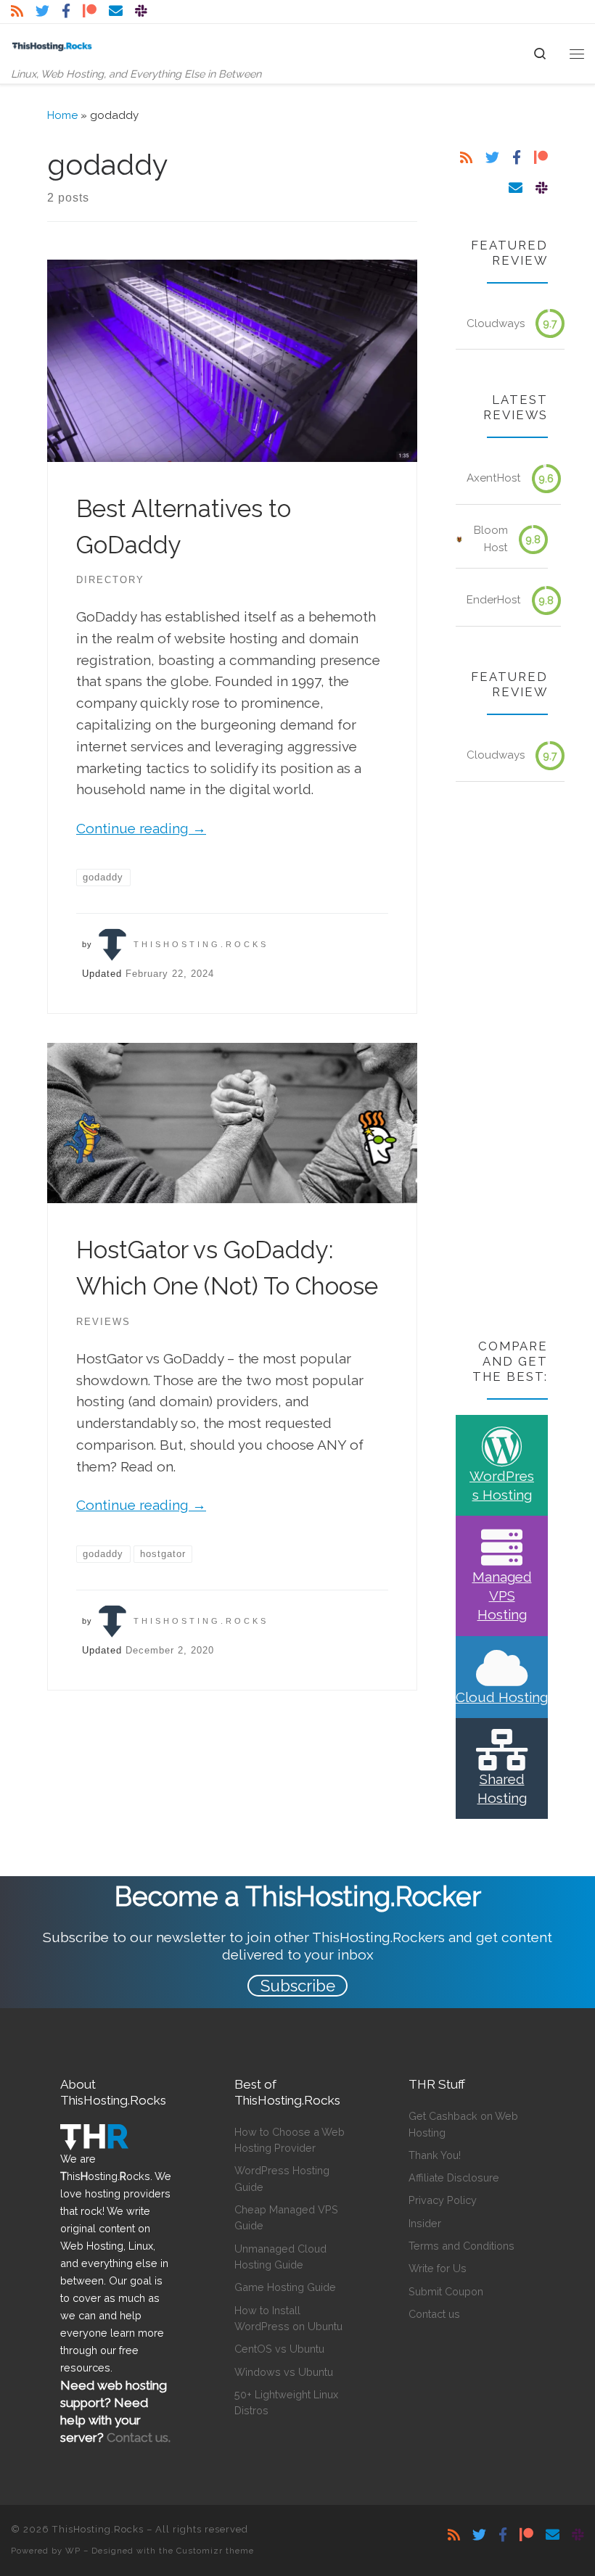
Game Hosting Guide (285, 2287)
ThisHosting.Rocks (201, 944)
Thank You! (435, 2155)
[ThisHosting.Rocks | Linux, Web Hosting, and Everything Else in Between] (52, 45)
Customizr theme (215, 2551)
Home (62, 115)
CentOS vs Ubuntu (279, 2349)
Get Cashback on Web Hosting (463, 2124)
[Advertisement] (502, 1062)
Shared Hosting (502, 1788)
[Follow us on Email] (116, 11)
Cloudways (496, 323)
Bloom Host (491, 539)
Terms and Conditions (461, 2246)
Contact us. (139, 2437)
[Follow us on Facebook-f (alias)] (66, 11)
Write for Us (438, 2268)
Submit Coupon (446, 2291)
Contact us (434, 2314)
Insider (425, 2223)
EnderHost (494, 600)
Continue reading (141, 828)
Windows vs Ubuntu (284, 2372)
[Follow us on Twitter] (42, 11)
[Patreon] (90, 11)
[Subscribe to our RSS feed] (17, 11)
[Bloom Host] (459, 540)
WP (73, 2551)
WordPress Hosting (502, 1485)
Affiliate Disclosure (454, 2177)
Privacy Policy (443, 2200)
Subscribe (298, 1986)
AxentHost (494, 478)
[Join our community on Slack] (141, 11)
